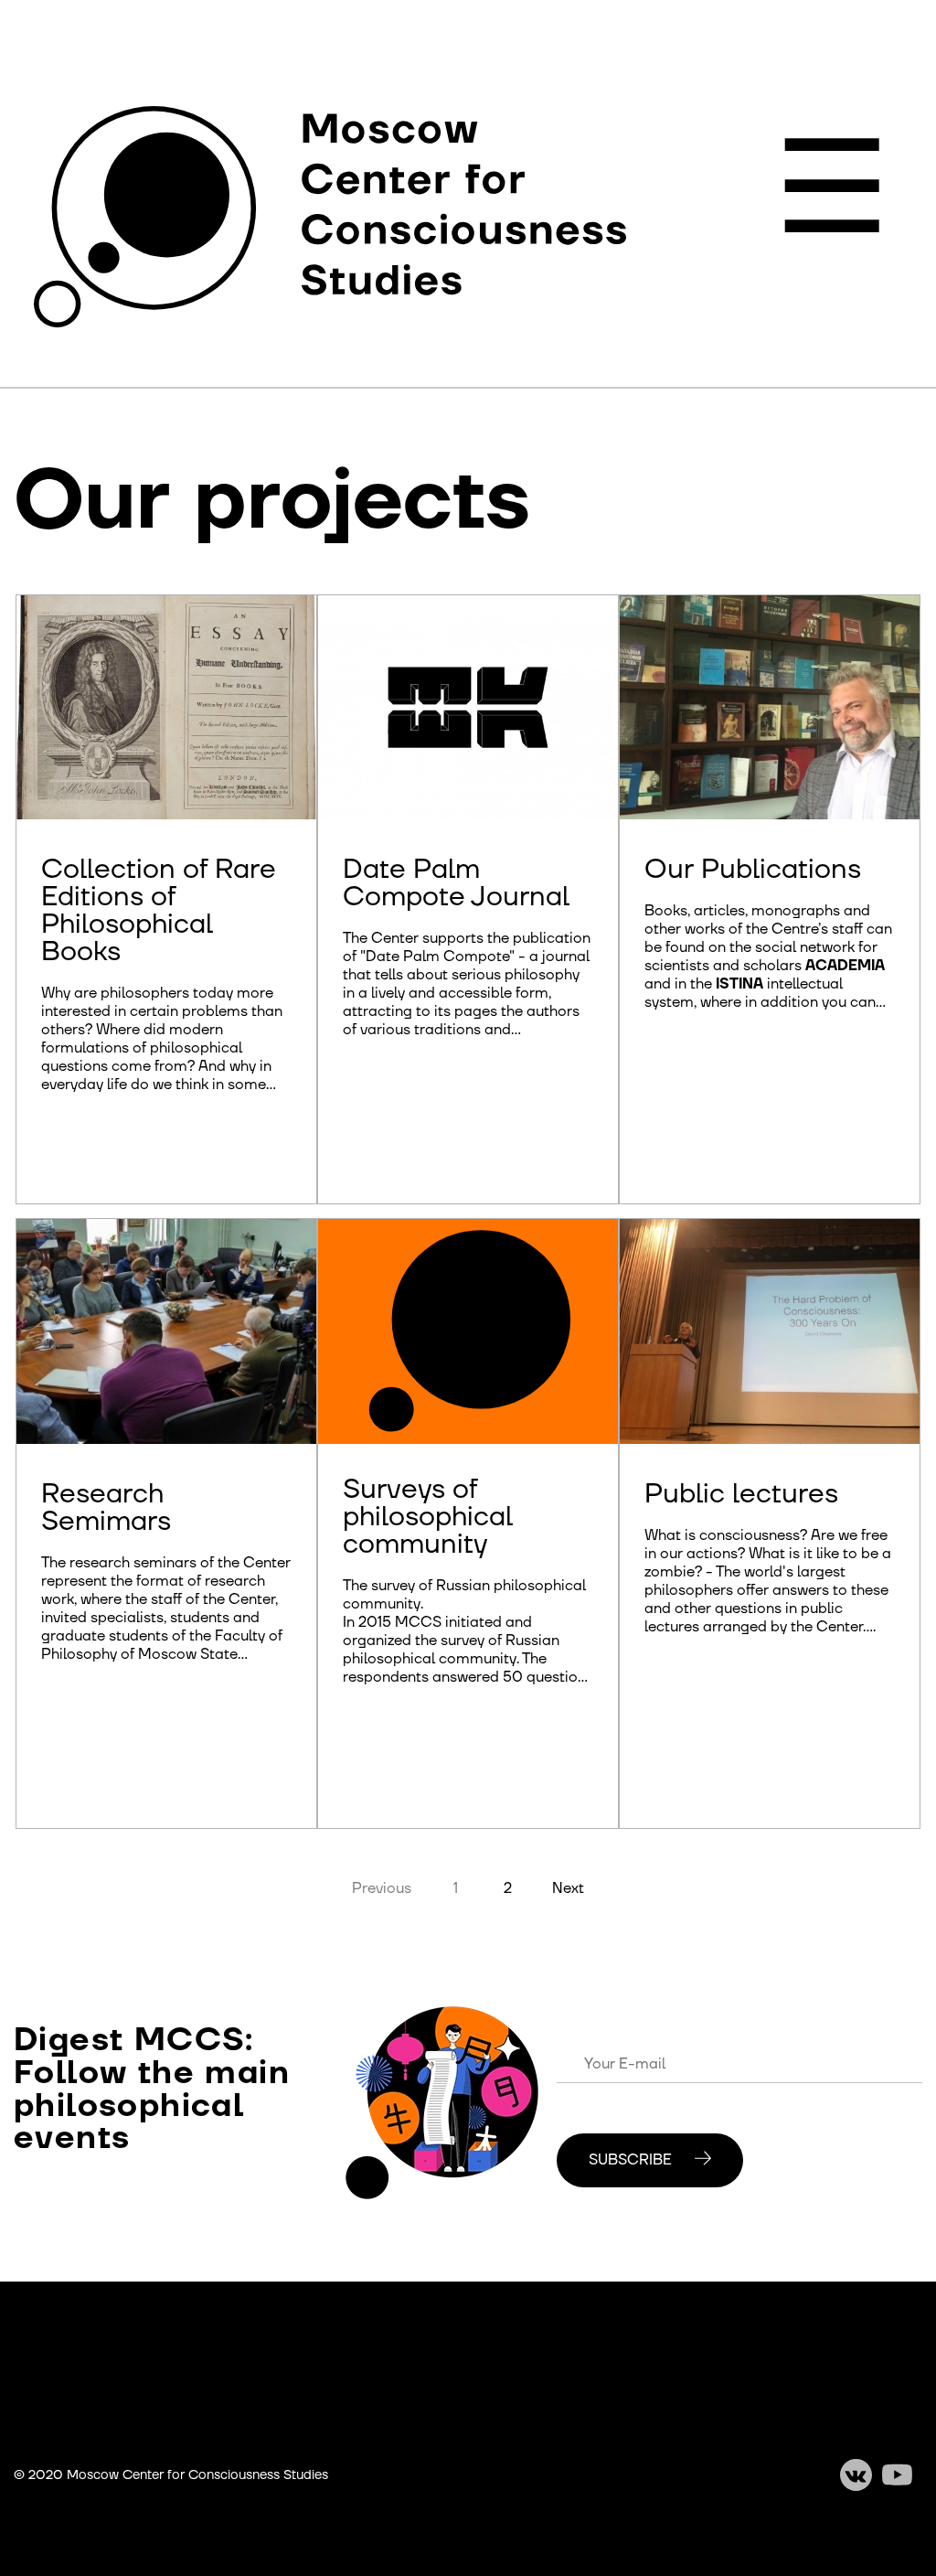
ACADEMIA (845, 966)
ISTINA (739, 984)
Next (568, 1888)
